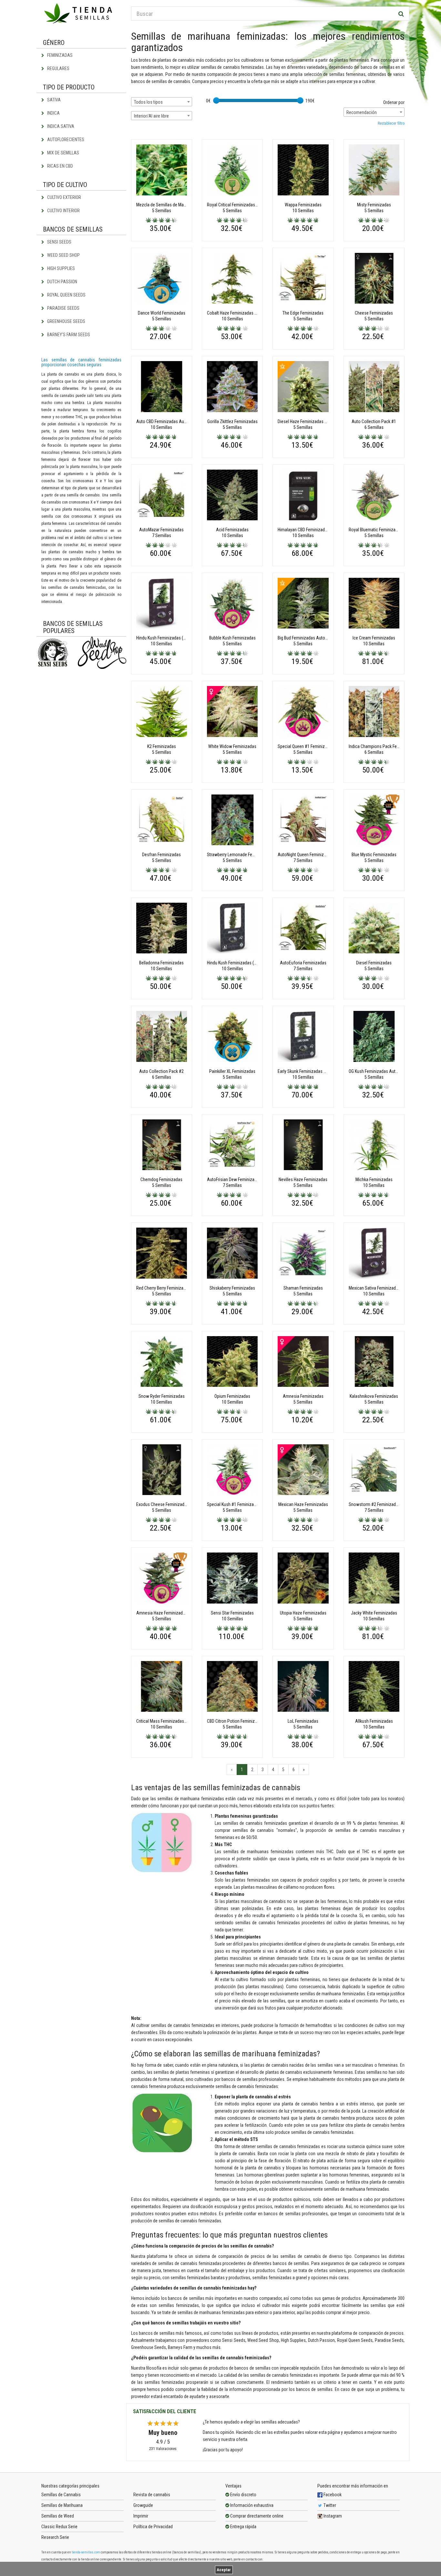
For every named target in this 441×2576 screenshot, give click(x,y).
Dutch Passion (62, 282)
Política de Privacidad (153, 2527)
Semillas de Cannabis (61, 2495)
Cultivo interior (63, 211)
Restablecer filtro (391, 123)
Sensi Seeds (59, 242)
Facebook (332, 2495)
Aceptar (224, 2570)
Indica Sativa (60, 126)
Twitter (329, 2505)
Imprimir (141, 2516)
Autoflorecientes (65, 140)
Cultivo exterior (64, 197)
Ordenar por (394, 102)
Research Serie (55, 2537)
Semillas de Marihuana (62, 2505)
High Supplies (61, 268)
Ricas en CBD (60, 166)
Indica (53, 113)
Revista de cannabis (152, 2495)
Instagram (332, 2516)
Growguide (143, 2505)
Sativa (53, 100)
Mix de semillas (63, 153)
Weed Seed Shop (63, 255)
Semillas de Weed (58, 2516)
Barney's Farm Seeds (68, 335)
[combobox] (162, 102)
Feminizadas (59, 55)
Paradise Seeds (63, 308)
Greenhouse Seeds (66, 321)
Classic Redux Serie (59, 2527)
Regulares (58, 68)
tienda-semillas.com (86, 2552)
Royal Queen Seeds (66, 295)
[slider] (216, 100)
